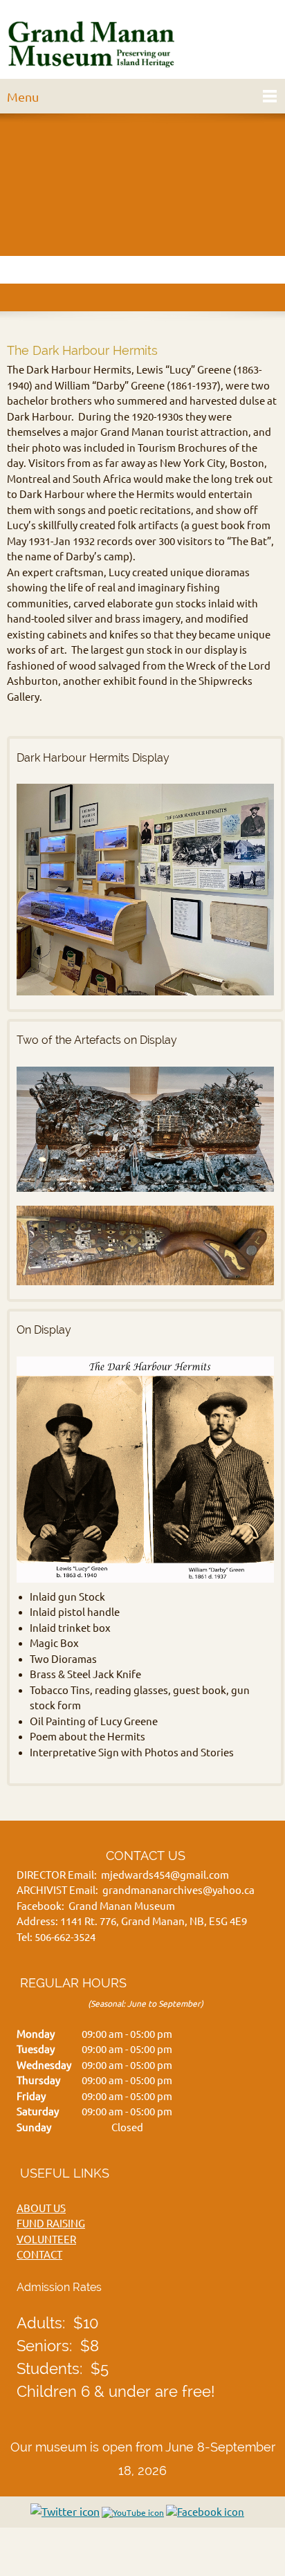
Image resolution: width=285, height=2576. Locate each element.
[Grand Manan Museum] (94, 43)
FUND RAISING (51, 2224)
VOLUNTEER (46, 2239)
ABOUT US (41, 2208)
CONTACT (39, 2255)
